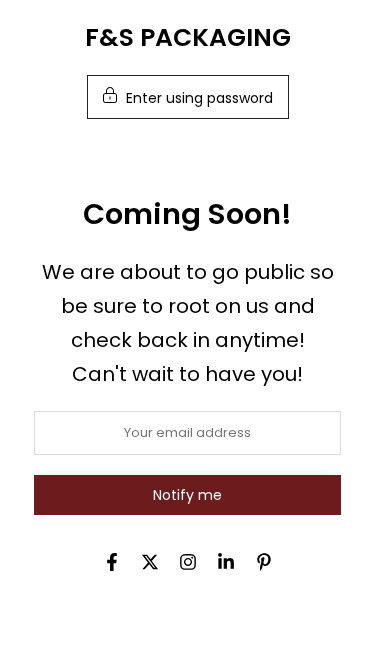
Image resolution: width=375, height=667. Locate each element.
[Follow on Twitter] (150, 562)
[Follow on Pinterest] (264, 562)
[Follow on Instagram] (188, 562)
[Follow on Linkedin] (226, 562)
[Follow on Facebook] (112, 562)
